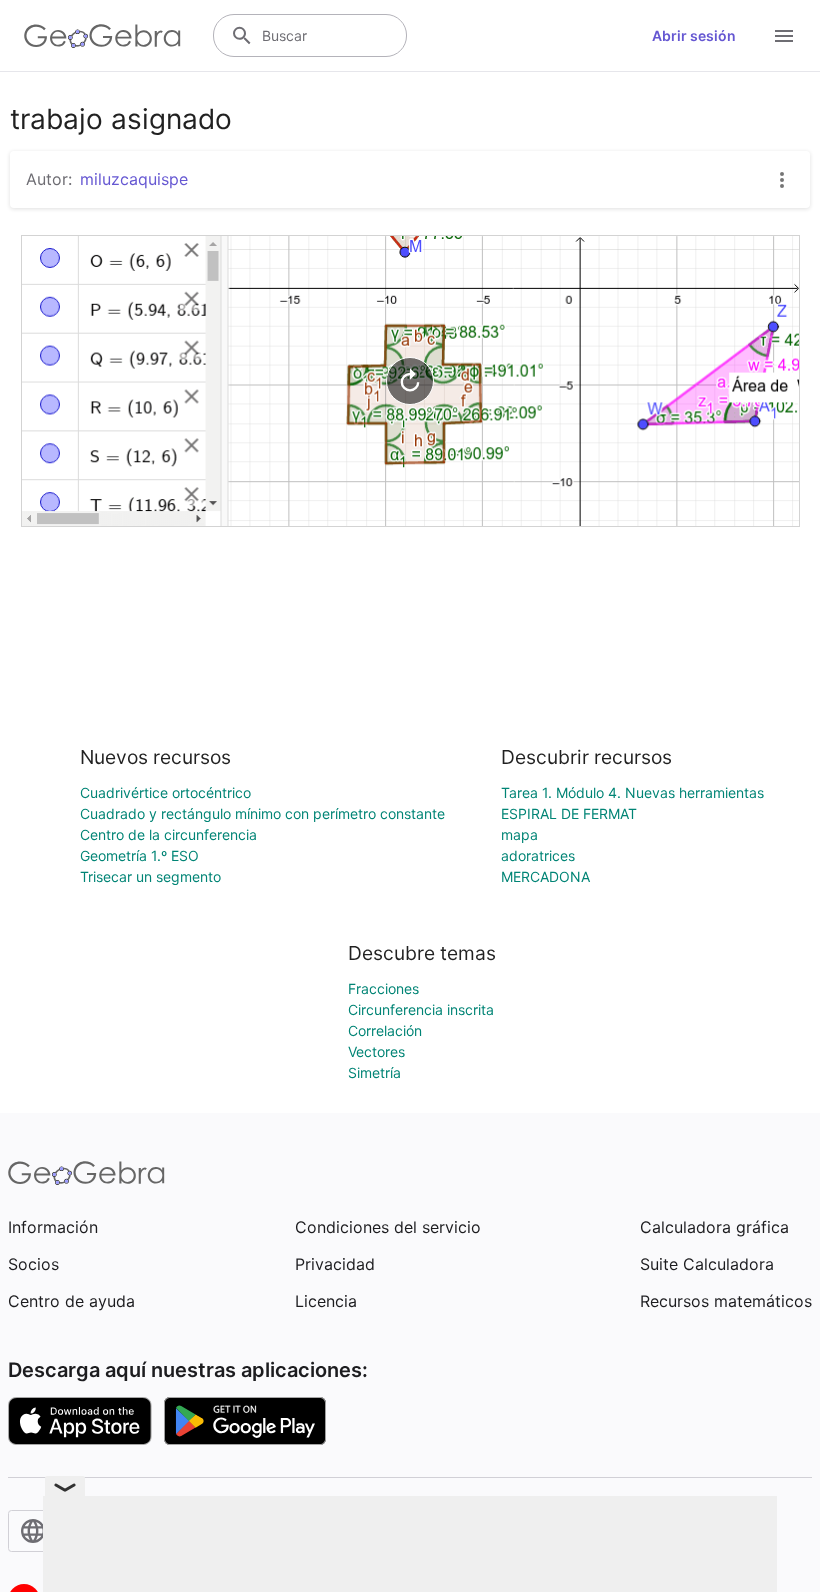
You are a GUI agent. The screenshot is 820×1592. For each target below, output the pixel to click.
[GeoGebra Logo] (102, 36)
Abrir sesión (694, 35)
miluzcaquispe (134, 179)
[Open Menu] (784, 36)
